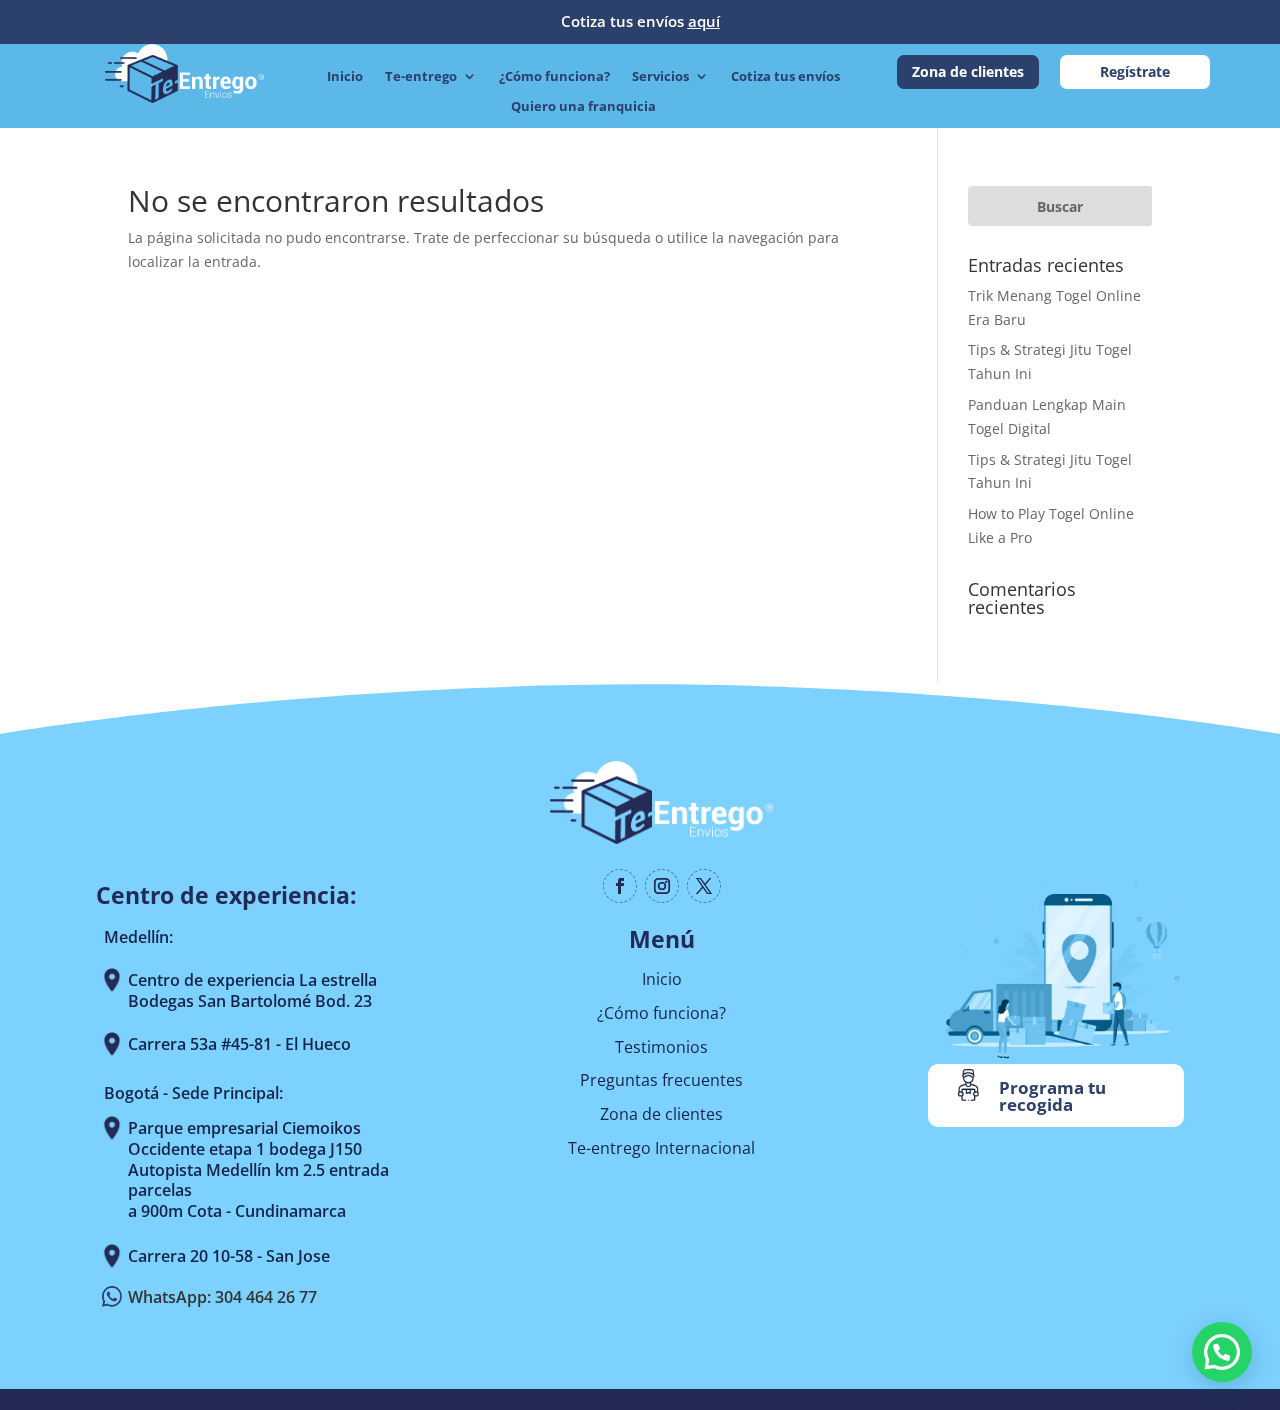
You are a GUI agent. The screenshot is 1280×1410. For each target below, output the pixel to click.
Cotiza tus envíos (785, 77)
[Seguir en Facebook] (620, 886)
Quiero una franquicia (583, 107)
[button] (1222, 1352)
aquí (704, 21)
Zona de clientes (968, 71)
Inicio (345, 77)
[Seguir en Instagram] (662, 886)
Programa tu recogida (1052, 1096)
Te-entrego (421, 77)
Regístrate (1135, 71)
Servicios (660, 77)
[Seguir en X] (704, 886)
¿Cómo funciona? (554, 77)
